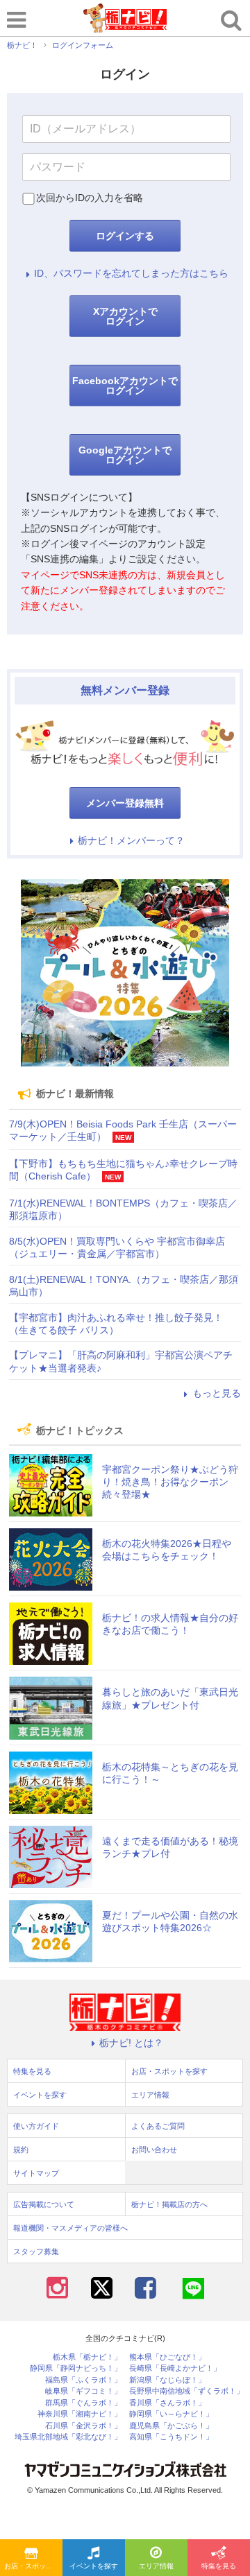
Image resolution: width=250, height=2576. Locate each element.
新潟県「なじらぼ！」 (167, 2380)
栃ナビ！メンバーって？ (131, 840)
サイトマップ (36, 2173)
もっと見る (217, 1393)
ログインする (125, 236)
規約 (21, 2150)
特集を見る (219, 2566)
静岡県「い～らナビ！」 (171, 2414)
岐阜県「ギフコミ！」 (83, 2391)
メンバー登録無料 (125, 803)
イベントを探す (94, 2566)
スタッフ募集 (36, 2251)
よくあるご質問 (158, 2126)
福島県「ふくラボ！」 (83, 2380)
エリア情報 (156, 2566)
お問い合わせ (154, 2150)
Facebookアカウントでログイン (125, 386)
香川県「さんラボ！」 (167, 2403)
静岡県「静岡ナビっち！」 (76, 2368)
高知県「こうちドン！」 (171, 2437)
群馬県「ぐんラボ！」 (83, 2403)
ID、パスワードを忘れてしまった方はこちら (131, 273)
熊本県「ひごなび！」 (167, 2357)
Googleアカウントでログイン (125, 455)
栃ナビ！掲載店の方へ (169, 2204)
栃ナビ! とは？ (131, 2043)
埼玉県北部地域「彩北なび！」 (68, 2437)
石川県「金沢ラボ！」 (83, 2426)
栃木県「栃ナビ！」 (87, 2357)
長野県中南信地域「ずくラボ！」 (186, 2391)
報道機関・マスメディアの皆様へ (70, 2228)
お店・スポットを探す (33, 2566)
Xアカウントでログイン (125, 316)
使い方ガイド (36, 2126)
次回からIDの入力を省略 (90, 198)
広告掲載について (44, 2204)
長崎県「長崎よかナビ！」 (175, 2368)
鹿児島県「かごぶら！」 (171, 2426)
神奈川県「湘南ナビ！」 (80, 2414)
